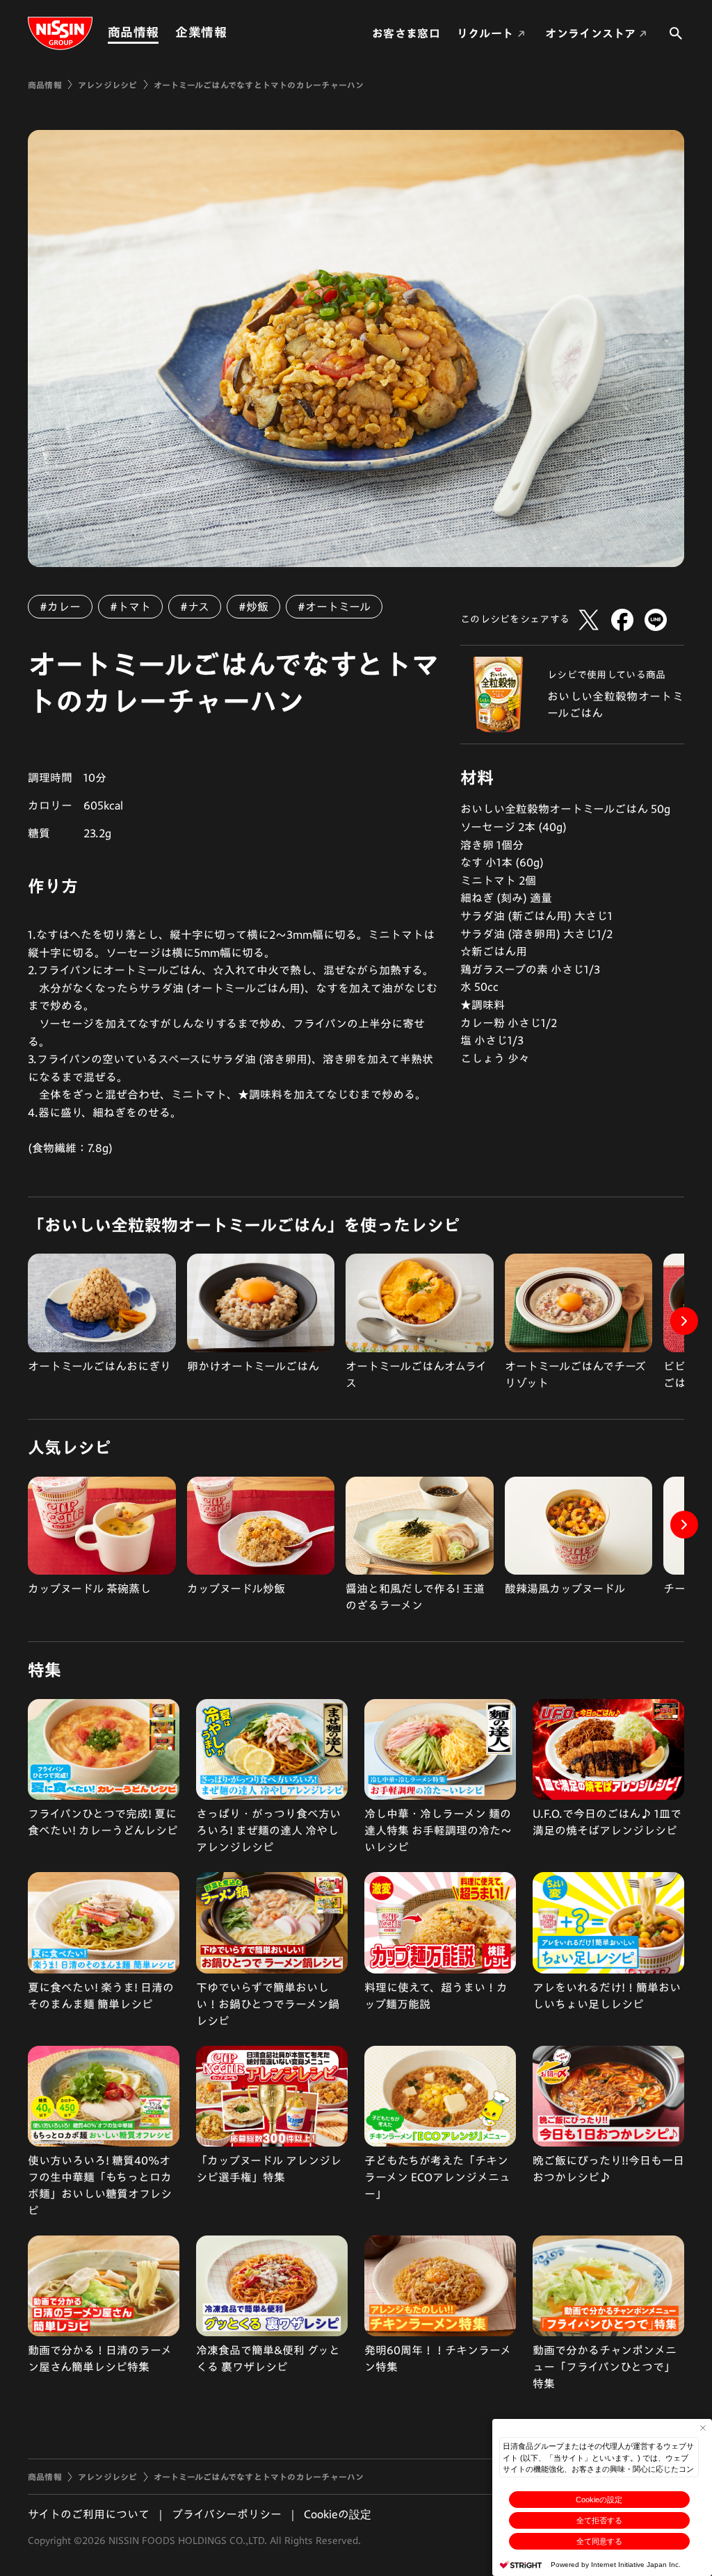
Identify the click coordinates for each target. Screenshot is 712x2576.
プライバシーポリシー (227, 2514)
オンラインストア (590, 33)
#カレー (60, 607)
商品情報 (133, 32)
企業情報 (201, 32)
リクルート (485, 33)
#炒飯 (253, 607)
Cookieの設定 (599, 2500)
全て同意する (599, 2541)
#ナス (195, 607)
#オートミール (334, 607)
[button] (684, 1321)
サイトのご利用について (89, 2514)
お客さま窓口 (406, 33)
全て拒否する (599, 2520)
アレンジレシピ (108, 85)
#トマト (130, 607)
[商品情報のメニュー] (163, 32)
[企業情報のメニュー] (231, 32)
